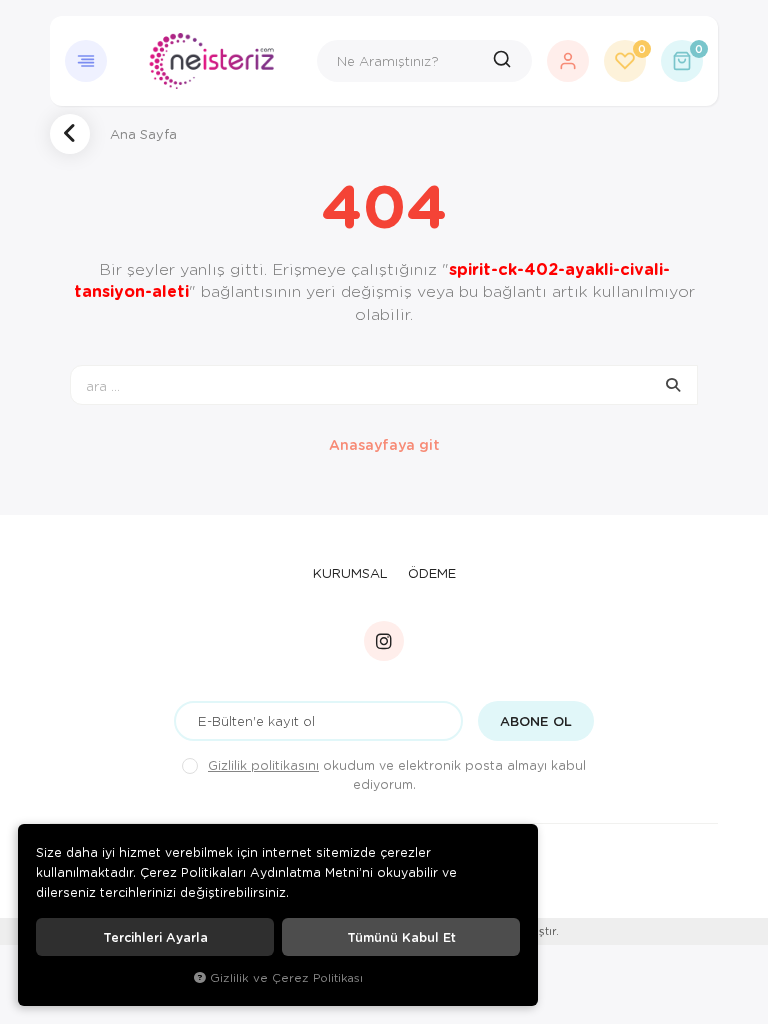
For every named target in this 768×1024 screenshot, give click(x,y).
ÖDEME (432, 573)
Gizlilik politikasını (263, 765)
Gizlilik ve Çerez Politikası (286, 977)
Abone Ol (536, 721)
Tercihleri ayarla (155, 937)
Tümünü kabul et (401, 937)
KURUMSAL (350, 573)
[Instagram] (384, 641)
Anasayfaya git (384, 444)
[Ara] (504, 61)
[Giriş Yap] (568, 61)
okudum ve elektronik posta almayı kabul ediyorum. (397, 774)
